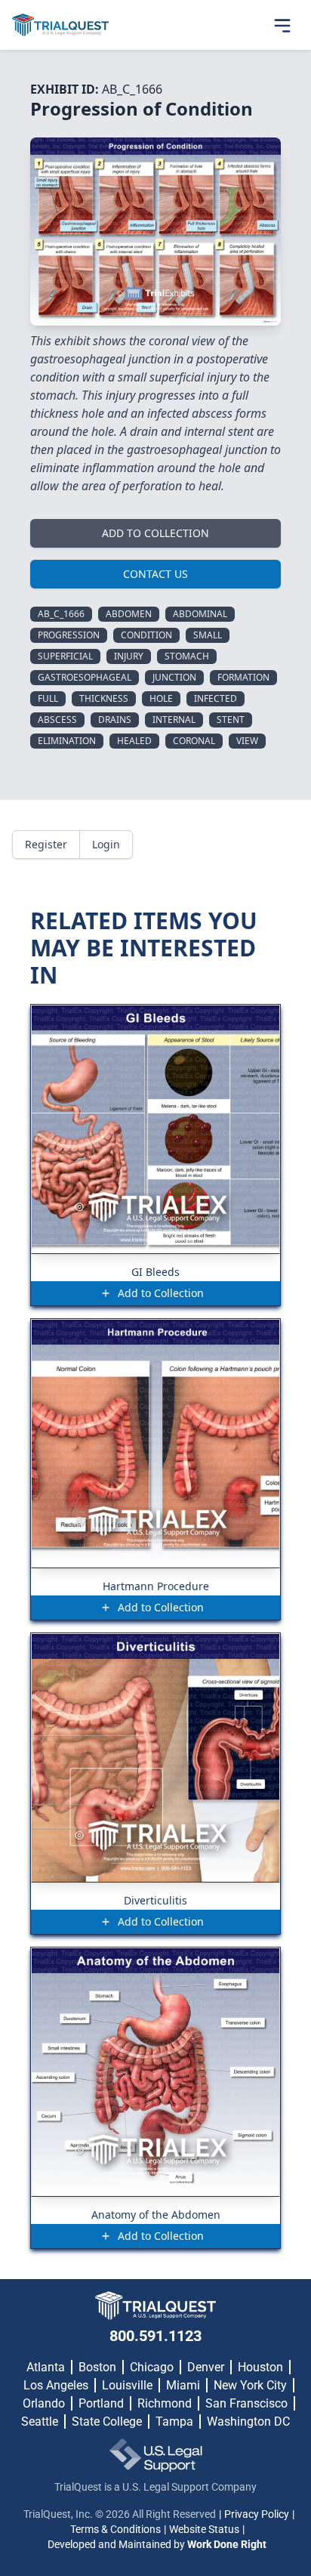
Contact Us (155, 574)
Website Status (204, 2529)
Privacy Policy (257, 2514)
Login (106, 844)
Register (46, 844)
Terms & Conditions (115, 2529)
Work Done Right (227, 2544)
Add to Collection (155, 533)
